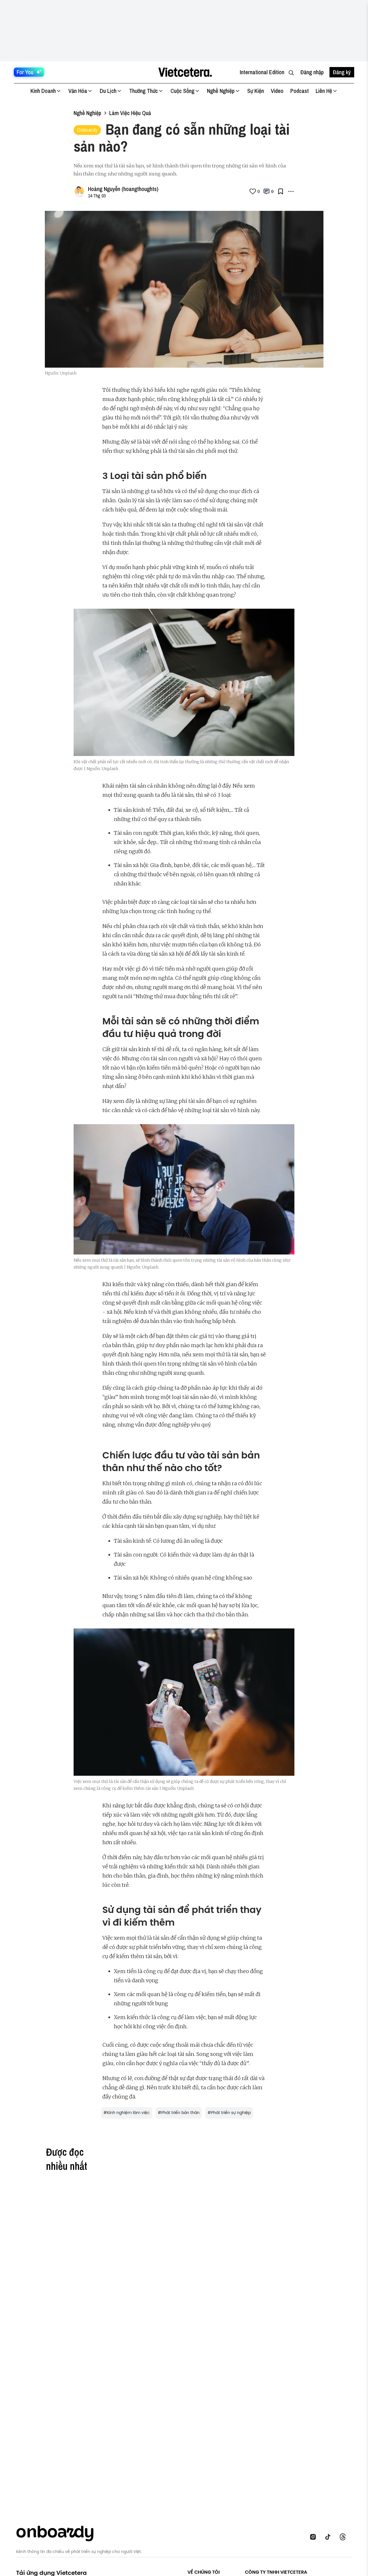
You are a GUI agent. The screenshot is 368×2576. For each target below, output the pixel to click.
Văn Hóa (78, 91)
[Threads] (344, 2537)
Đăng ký (342, 72)
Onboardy (87, 130)
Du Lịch (108, 91)
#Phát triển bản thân (179, 2113)
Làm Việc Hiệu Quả (130, 113)
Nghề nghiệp (87, 113)
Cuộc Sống (182, 91)
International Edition (262, 72)
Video (277, 91)
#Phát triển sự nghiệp (229, 2113)
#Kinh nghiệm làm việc (127, 2113)
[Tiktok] (329, 2537)
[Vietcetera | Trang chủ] (185, 72)
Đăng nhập (312, 72)
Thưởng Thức (143, 91)
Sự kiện (256, 91)
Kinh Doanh (43, 91)
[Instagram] (315, 2537)
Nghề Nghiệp (221, 91)
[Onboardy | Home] (58, 2532)
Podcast (300, 91)
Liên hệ (324, 91)
